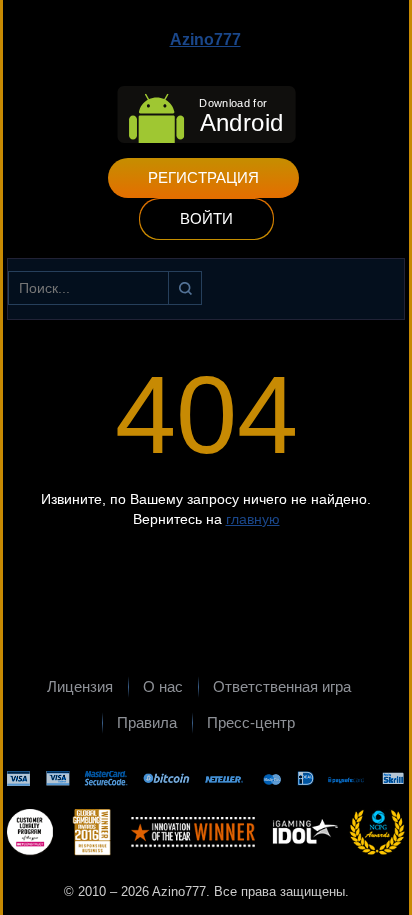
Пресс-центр (251, 722)
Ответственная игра (282, 686)
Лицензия (80, 686)
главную (253, 519)
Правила (147, 722)
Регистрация (203, 177)
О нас (163, 686)
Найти (185, 288)
